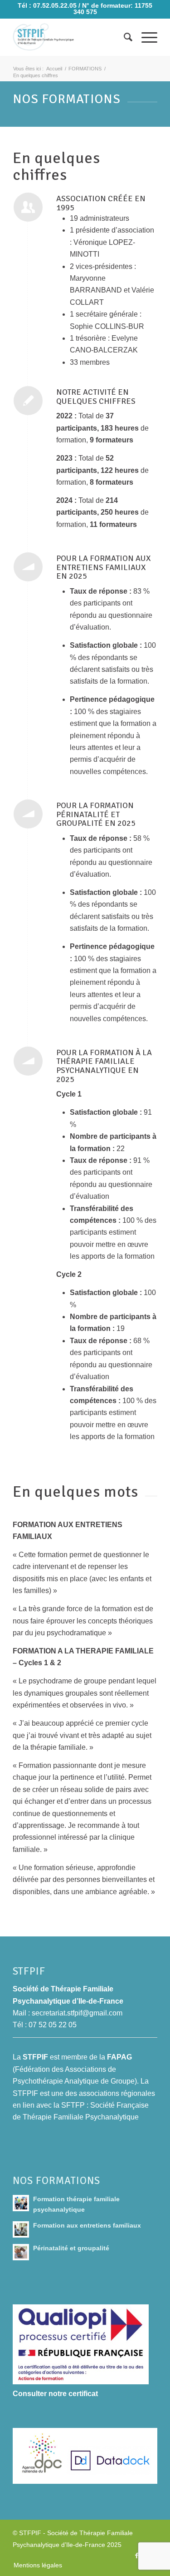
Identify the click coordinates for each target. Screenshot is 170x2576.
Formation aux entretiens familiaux (87, 2226)
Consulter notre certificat (55, 2394)
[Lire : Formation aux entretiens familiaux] (21, 2229)
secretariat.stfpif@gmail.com (77, 2013)
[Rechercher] (124, 37)
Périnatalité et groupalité (71, 2248)
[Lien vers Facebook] (137, 2556)
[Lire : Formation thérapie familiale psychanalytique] (21, 2203)
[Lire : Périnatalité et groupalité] (21, 2252)
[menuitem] (124, 37)
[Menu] (145, 37)
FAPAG (119, 2057)
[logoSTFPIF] (70, 37)
